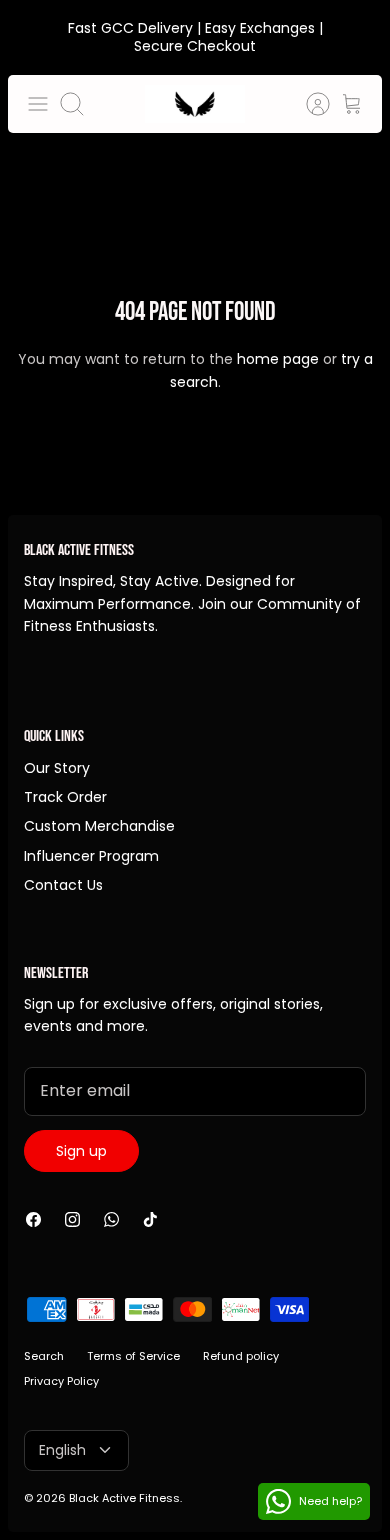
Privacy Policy (61, 1381)
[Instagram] (72, 1219)
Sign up (81, 1151)
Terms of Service (133, 1356)
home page (278, 359)
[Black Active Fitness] (195, 104)
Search (44, 1356)
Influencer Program (91, 856)
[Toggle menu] (38, 104)
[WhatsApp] (111, 1219)
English (62, 1450)
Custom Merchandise (99, 826)
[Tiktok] (150, 1219)
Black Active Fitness (124, 1498)
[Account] (308, 104)
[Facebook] (33, 1219)
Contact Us (63, 885)
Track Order (65, 797)
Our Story (57, 768)
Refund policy (241, 1356)
